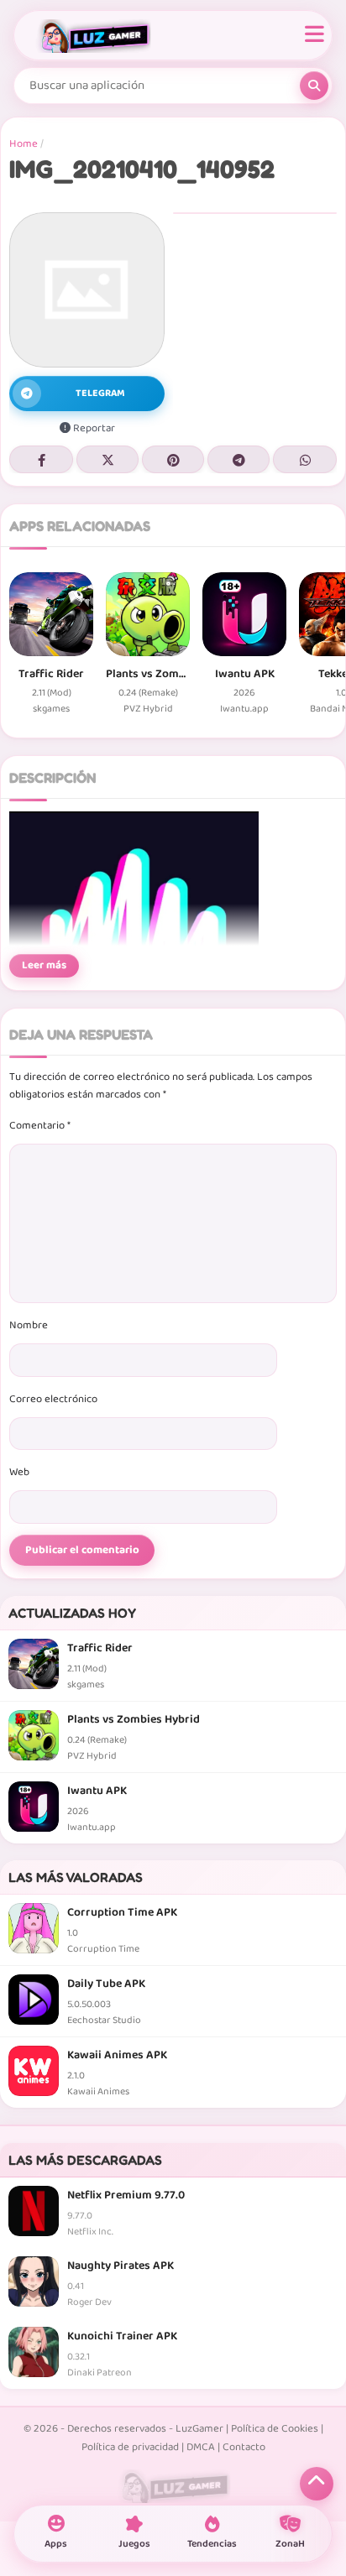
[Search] (314, 86)
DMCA (201, 2447)
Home (24, 144)
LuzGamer (199, 2429)
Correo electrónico (53, 1399)
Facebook (41, 459)
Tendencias (212, 2544)
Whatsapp (305, 459)
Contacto (244, 2447)
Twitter (107, 459)
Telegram (239, 459)
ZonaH (290, 2544)
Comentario (40, 1126)
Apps (56, 2544)
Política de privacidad (130, 2447)
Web (19, 1472)
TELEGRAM (100, 393)
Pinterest (173, 459)
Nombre (29, 1325)
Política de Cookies (275, 2429)
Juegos (134, 2544)
